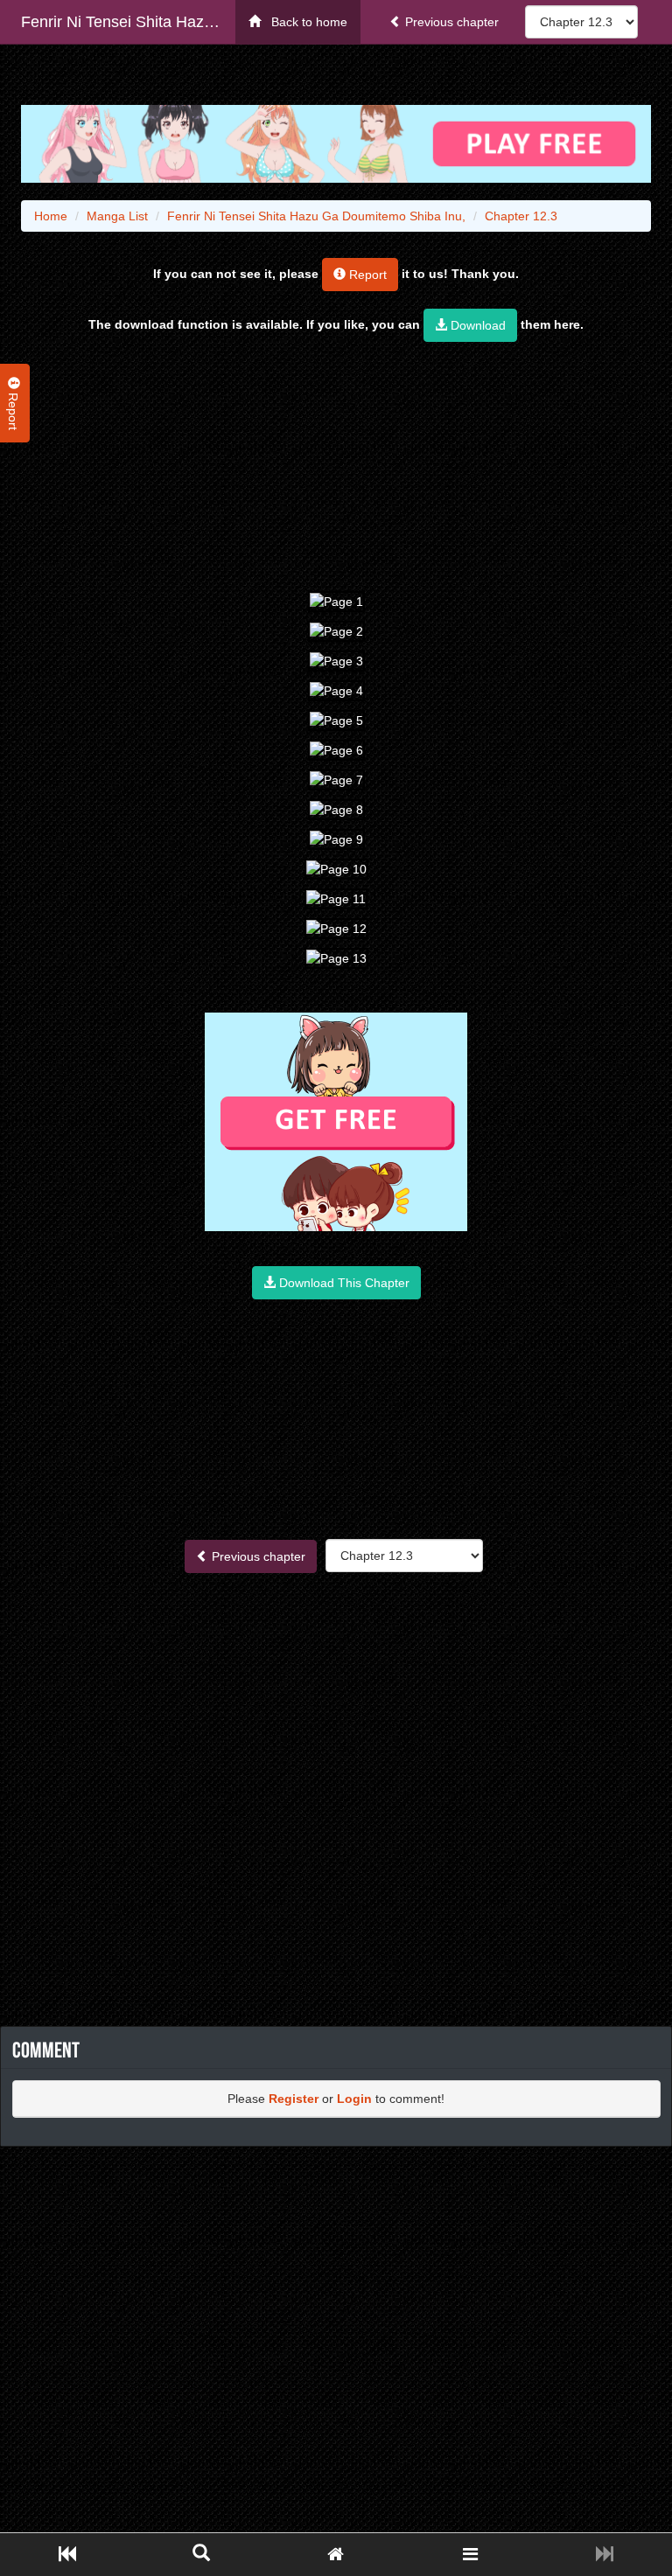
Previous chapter (450, 22)
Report (366, 275)
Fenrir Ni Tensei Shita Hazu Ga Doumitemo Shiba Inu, (128, 22)
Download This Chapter (343, 1283)
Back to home (304, 22)
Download (476, 325)
